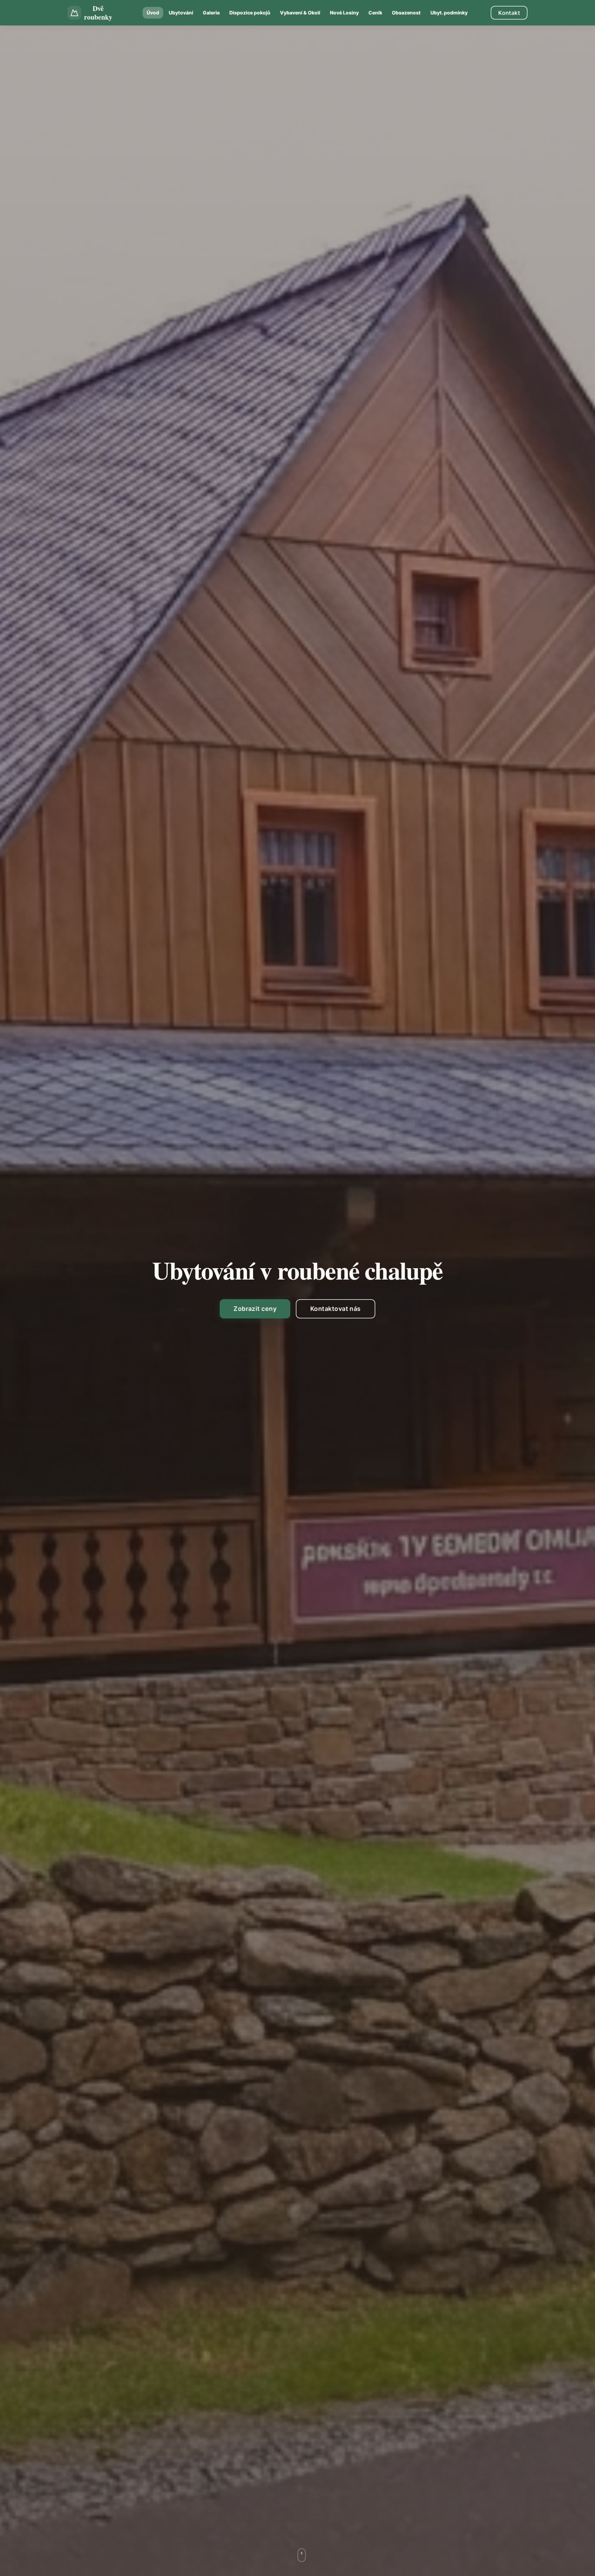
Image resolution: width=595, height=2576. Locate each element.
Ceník (375, 13)
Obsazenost (406, 13)
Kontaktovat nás (336, 1309)
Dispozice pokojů (250, 13)
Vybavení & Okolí (300, 13)
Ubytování (181, 13)
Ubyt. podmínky (449, 13)
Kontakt (509, 13)
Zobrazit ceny (255, 1309)
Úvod (153, 13)
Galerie (211, 13)
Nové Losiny (344, 13)
